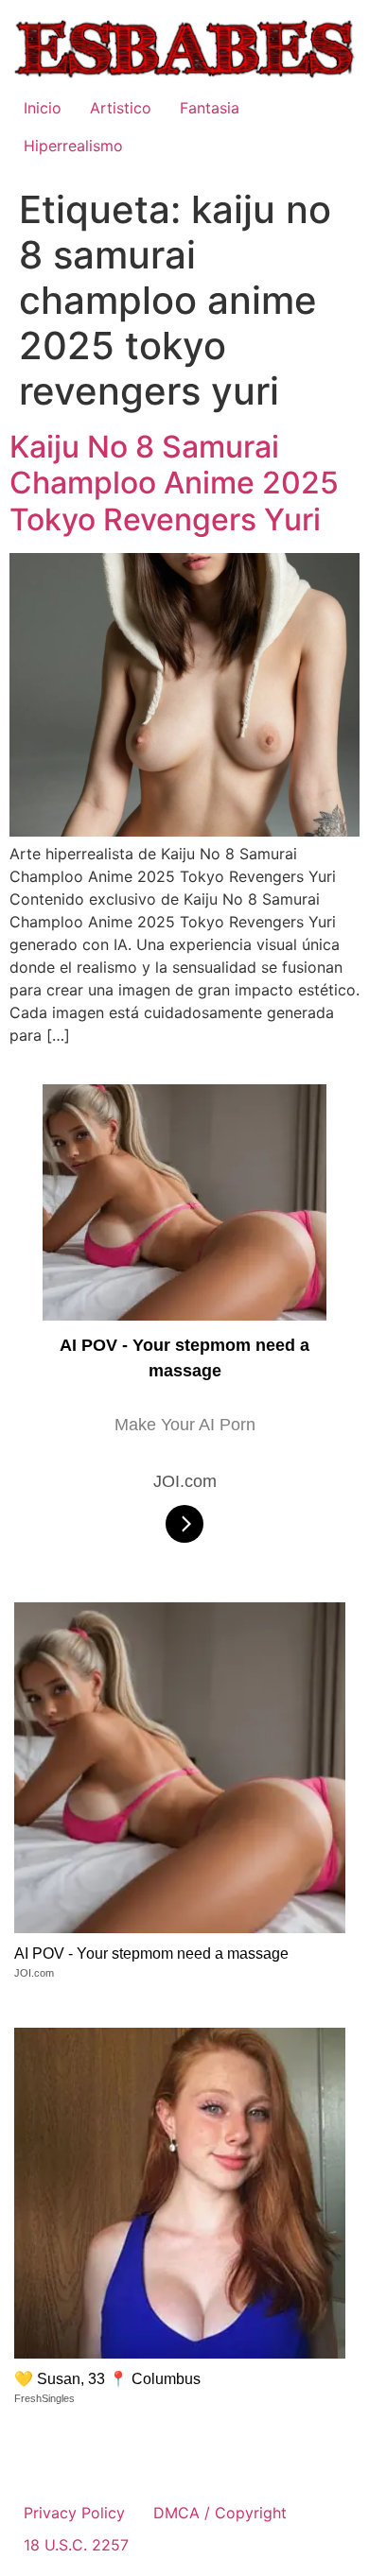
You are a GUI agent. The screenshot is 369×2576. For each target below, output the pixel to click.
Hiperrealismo (73, 146)
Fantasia (210, 108)
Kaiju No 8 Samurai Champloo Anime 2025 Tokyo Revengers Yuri (174, 483)
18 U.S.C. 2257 (76, 2545)
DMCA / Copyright (220, 2513)
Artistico (121, 108)
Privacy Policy (74, 2513)
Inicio (43, 108)
